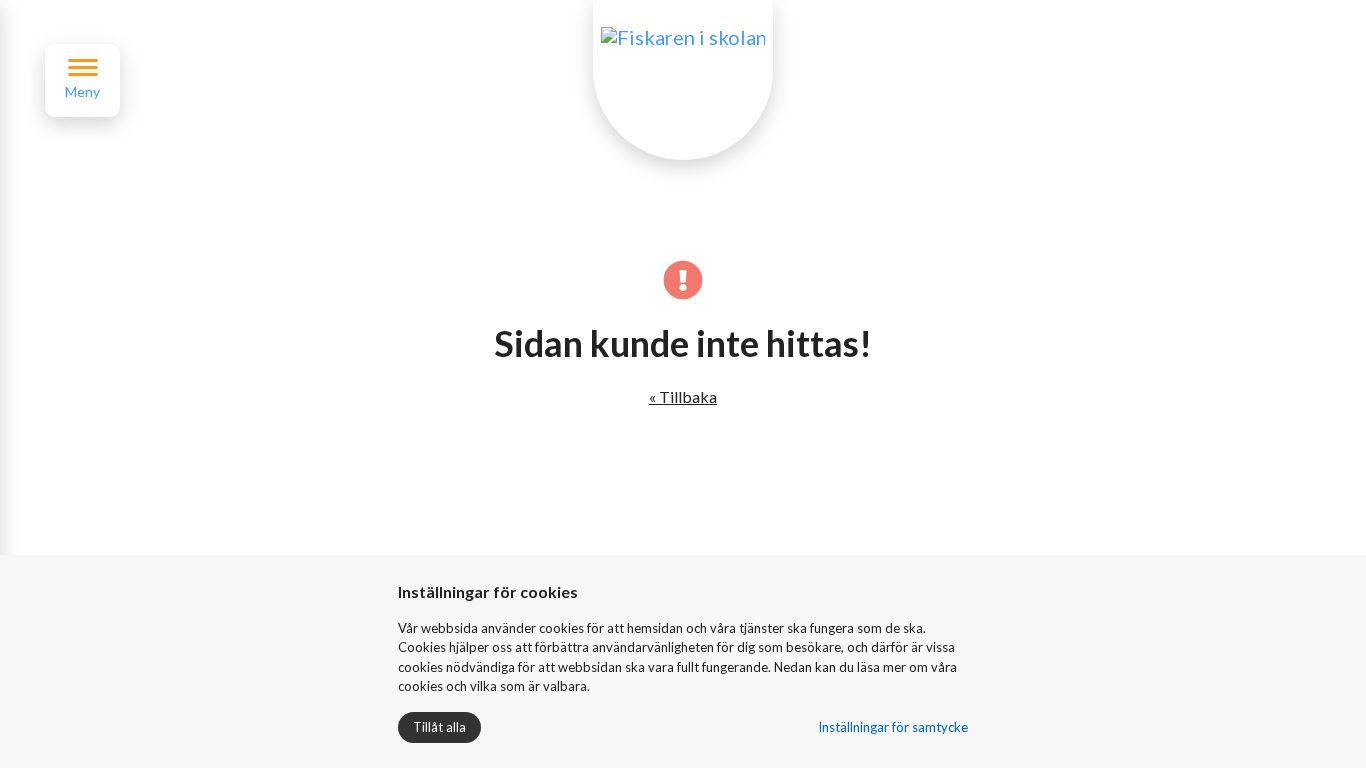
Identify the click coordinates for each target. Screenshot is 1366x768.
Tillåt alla (439, 727)
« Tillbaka (683, 396)
